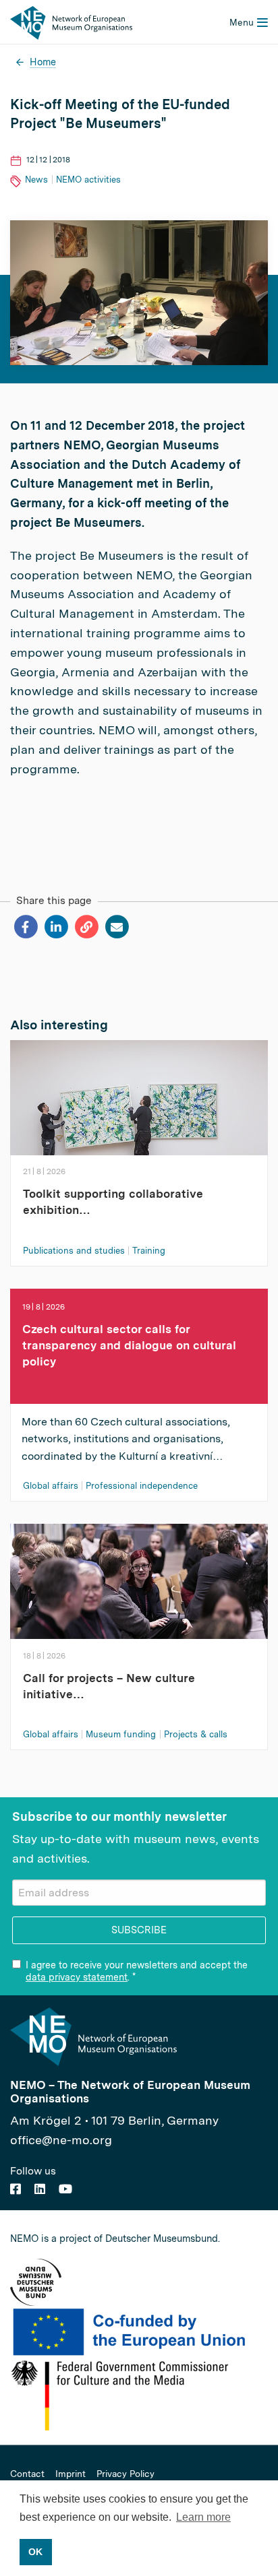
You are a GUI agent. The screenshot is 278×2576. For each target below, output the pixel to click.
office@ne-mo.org (61, 2140)
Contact (27, 2474)
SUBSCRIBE (139, 1930)
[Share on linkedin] (56, 927)
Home (43, 62)
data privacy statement (77, 1977)
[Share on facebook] (25, 927)
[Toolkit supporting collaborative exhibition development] (139, 1111)
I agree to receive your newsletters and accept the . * (137, 1971)
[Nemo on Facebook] (16, 2189)
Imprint (71, 2474)
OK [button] (35, 2552)
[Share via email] (116, 927)
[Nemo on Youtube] (65, 2189)
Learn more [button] (203, 2517)
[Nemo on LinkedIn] (40, 2189)
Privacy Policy (126, 2474)
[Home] (71, 22)
